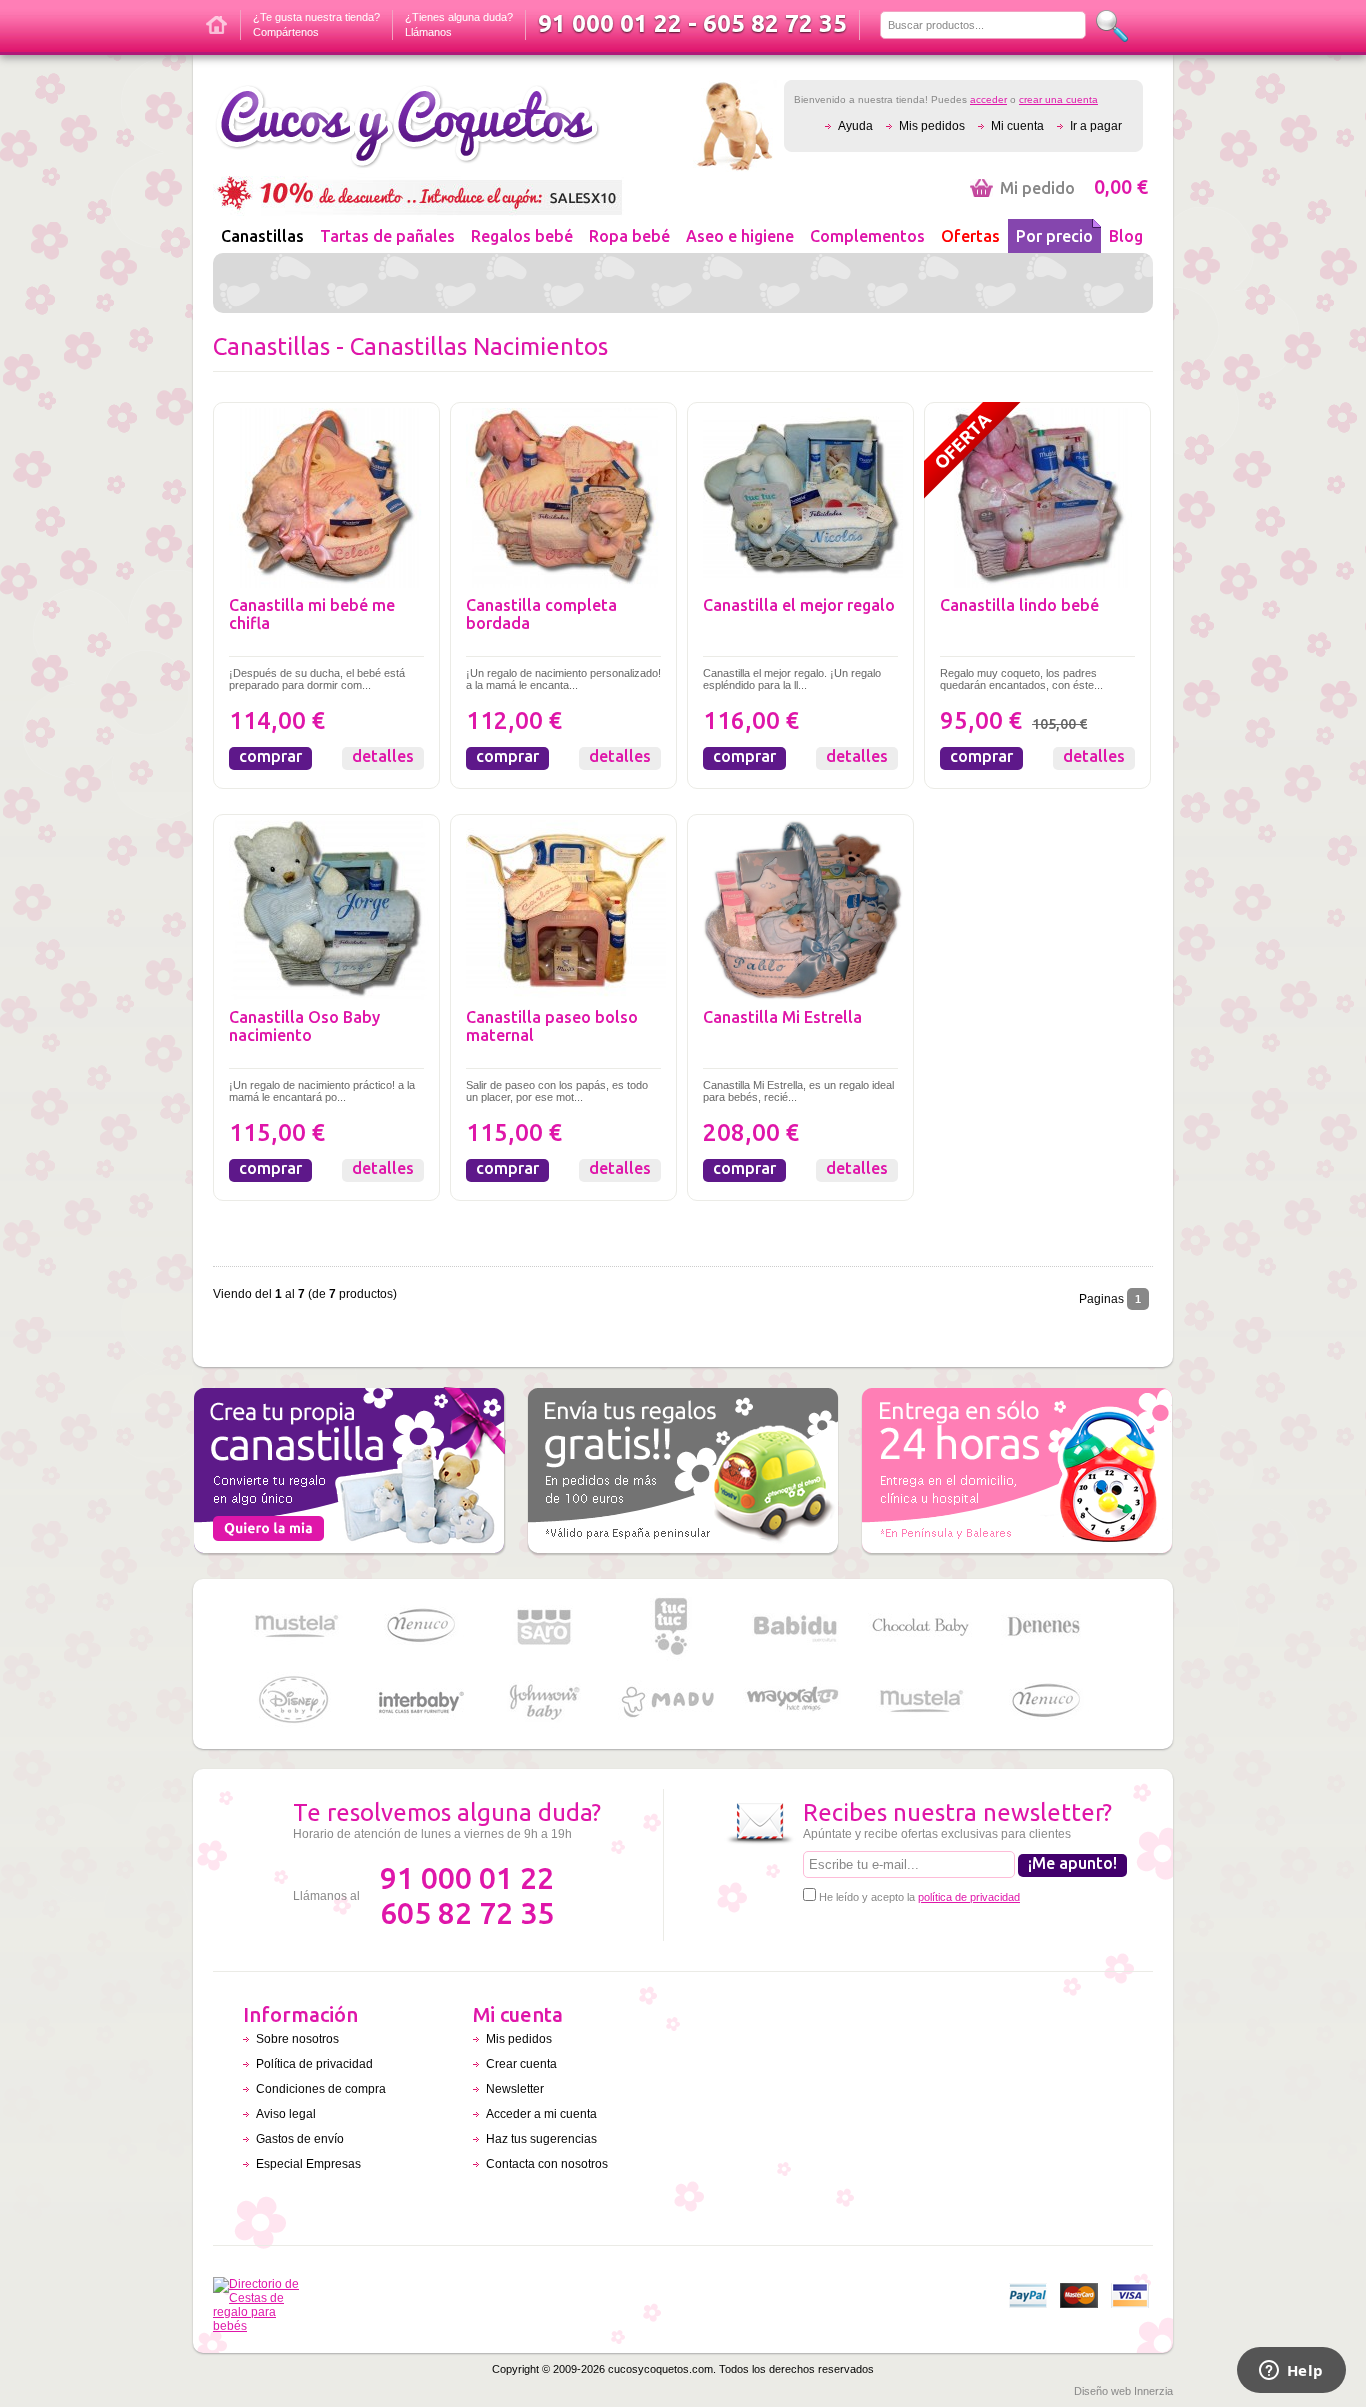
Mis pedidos (932, 126)
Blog (1126, 236)
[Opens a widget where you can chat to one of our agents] (1291, 2372)
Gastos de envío (300, 2139)
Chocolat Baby (920, 1626)
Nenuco (420, 1626)
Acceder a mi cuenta (541, 2114)
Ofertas (970, 236)
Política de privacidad (314, 2064)
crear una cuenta (1058, 99)
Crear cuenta (521, 2064)
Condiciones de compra (321, 2089)
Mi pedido (1074, 188)
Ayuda (855, 126)
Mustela (295, 1626)
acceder (988, 99)
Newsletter (515, 2089)
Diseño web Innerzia (1123, 2391)
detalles (383, 756)
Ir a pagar (1096, 126)
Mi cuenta (1017, 126)
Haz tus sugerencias (541, 2139)
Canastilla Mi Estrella (782, 1017)
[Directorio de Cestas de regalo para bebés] (261, 2326)
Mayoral (795, 1701)
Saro (545, 1626)
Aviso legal (286, 2114)
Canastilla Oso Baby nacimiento (304, 1026)
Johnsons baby (545, 1701)
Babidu (795, 1626)
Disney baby (295, 1701)
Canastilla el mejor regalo (799, 605)
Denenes (1045, 1626)
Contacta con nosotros (547, 2164)
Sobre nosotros (297, 2039)
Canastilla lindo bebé (1019, 605)
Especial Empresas (308, 2164)
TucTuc (670, 1626)
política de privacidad (969, 1897)
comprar (270, 756)
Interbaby (420, 1701)
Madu (670, 1701)
